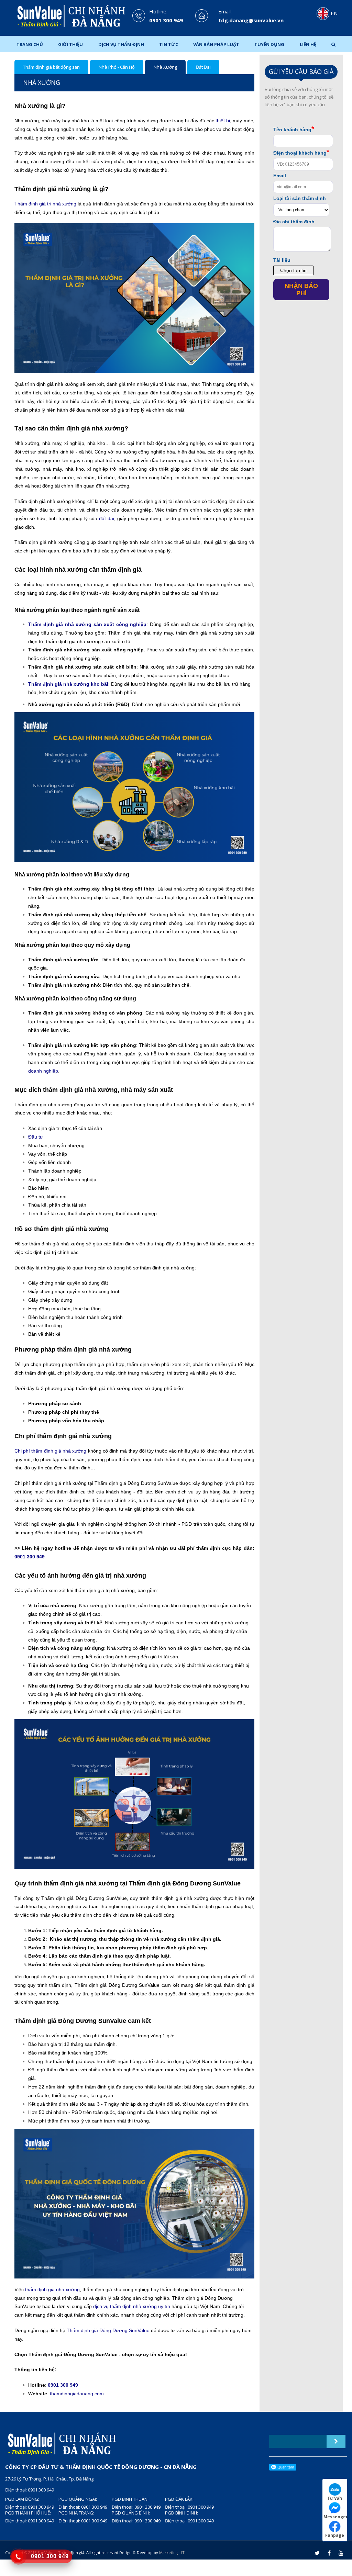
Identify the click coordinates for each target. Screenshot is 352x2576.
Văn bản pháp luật (216, 44)
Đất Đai (203, 67)
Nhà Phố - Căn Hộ (117, 67)
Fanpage (335, 2535)
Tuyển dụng (269, 44)
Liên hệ (308, 44)
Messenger (335, 2517)
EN (333, 13)
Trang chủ (30, 44)
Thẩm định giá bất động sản (51, 67)
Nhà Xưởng (165, 67)
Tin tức (169, 44)
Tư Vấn (335, 2498)
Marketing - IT (172, 2552)
